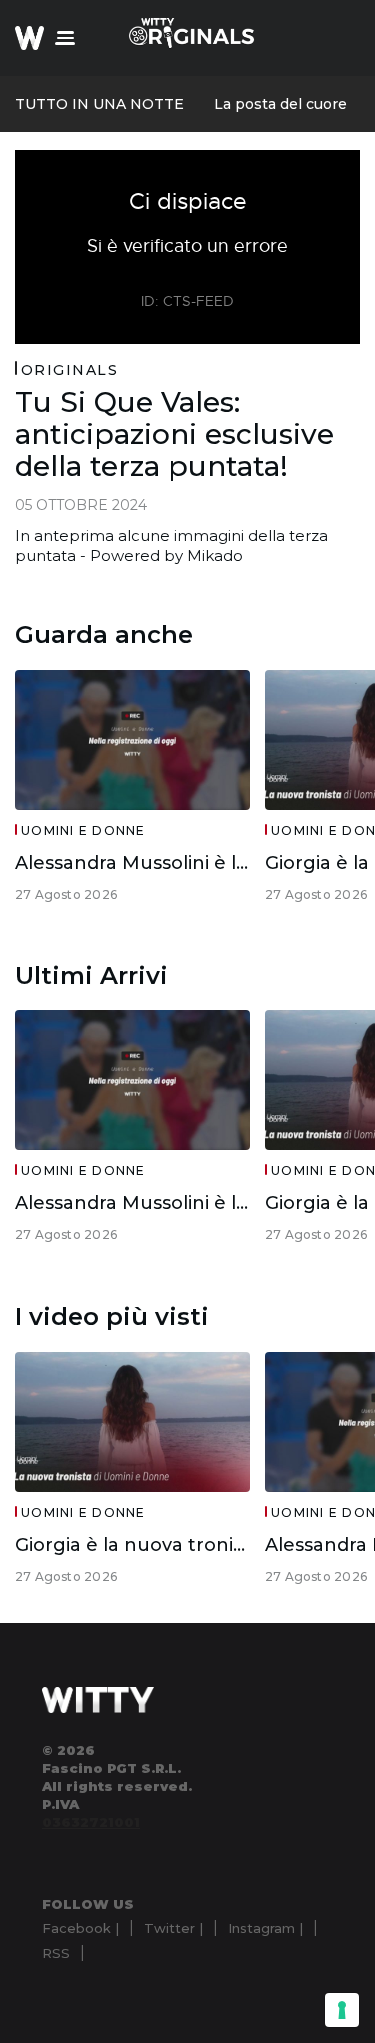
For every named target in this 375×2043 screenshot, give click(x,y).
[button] (65, 38)
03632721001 (91, 1822)
